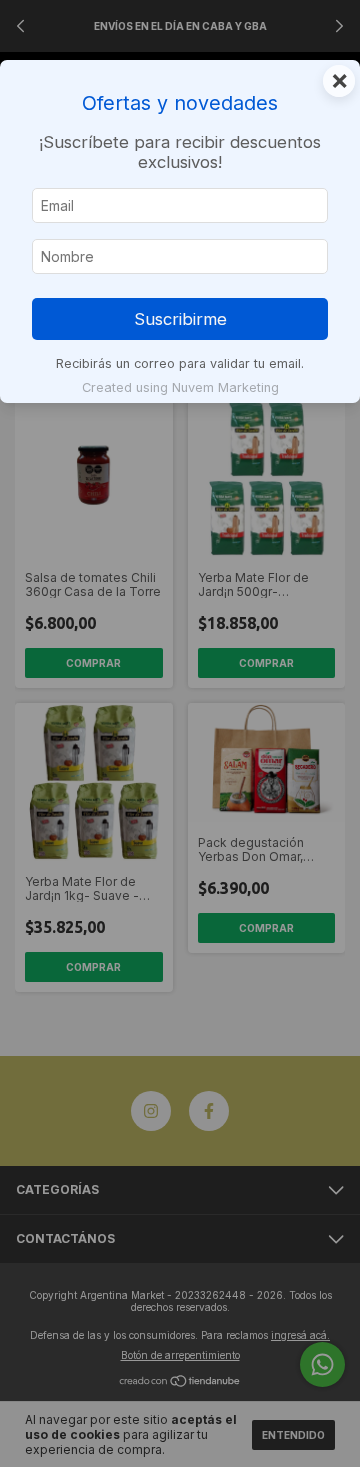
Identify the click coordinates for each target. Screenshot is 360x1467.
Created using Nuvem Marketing (180, 387)
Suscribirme (180, 319)
